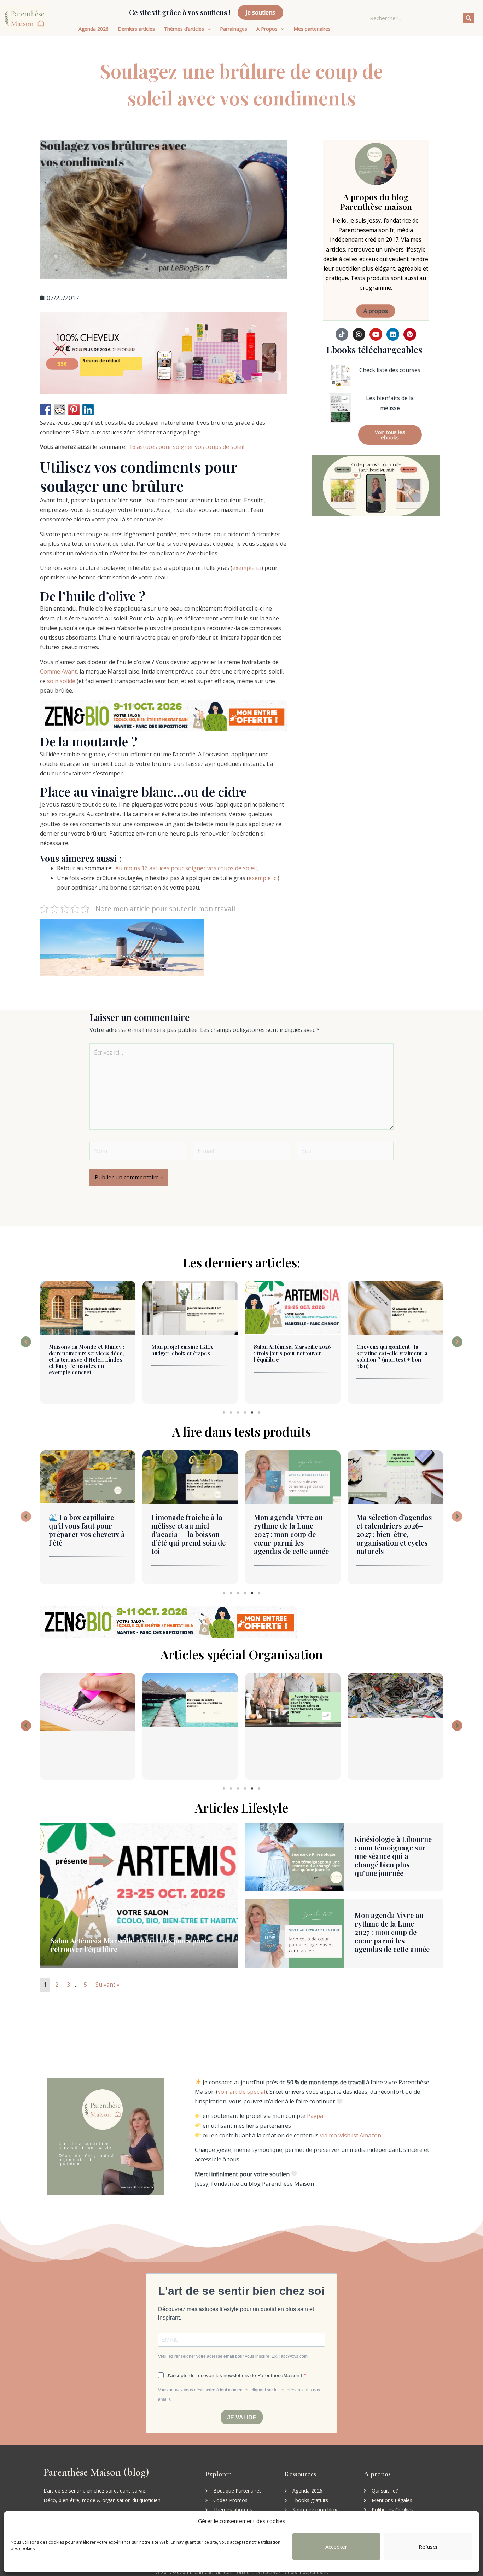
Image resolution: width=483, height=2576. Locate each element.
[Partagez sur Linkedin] (88, 410)
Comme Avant (58, 671)
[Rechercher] (469, 18)
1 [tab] (224, 1413)
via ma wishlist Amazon (351, 2135)
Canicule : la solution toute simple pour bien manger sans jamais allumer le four (393, 1530)
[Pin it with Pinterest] (74, 410)
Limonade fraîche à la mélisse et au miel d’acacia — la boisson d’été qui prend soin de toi (86, 1534)
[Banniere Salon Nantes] (164, 715)
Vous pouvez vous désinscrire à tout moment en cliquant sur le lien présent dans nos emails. (239, 2395)
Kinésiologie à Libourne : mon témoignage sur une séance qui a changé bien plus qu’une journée (394, 1356)
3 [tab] (238, 1413)
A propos (376, 311)
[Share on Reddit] (60, 410)
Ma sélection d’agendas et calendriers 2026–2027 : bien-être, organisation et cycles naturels (292, 1534)
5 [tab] (252, 1413)
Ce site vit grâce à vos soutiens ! (180, 12)
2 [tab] (231, 1413)
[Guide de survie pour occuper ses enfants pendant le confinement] (395, 1709)
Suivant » (107, 1985)
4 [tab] (245, 1413)
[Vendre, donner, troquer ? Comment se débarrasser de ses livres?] (293, 1695)
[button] (26, 1342)
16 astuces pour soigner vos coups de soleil (187, 447)
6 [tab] (259, 1413)
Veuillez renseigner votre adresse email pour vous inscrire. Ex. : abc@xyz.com (233, 2356)
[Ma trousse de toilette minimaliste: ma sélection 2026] (88, 1700)
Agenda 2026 (94, 29)
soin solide (61, 681)
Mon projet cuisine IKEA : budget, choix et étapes (81, 1350)
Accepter (336, 2547)
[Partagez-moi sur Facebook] (46, 410)
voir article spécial (241, 2092)
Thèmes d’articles (184, 29)
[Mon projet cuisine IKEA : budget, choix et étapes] (88, 1308)
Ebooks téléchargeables (374, 349)
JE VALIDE (242, 2417)
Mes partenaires (312, 29)
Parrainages (234, 29)
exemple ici (247, 568)
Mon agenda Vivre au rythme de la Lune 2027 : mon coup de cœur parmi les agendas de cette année (189, 1534)
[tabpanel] (88, 1344)
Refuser (428, 2547)
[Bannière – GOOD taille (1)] (164, 352)
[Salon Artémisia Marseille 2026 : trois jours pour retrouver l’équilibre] (190, 1308)
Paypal (316, 2116)
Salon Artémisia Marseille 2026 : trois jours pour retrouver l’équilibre (190, 1353)
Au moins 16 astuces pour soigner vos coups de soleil (186, 868)
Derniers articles (136, 29)
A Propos (267, 29)
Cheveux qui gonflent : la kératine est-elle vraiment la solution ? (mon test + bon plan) (289, 1356)
